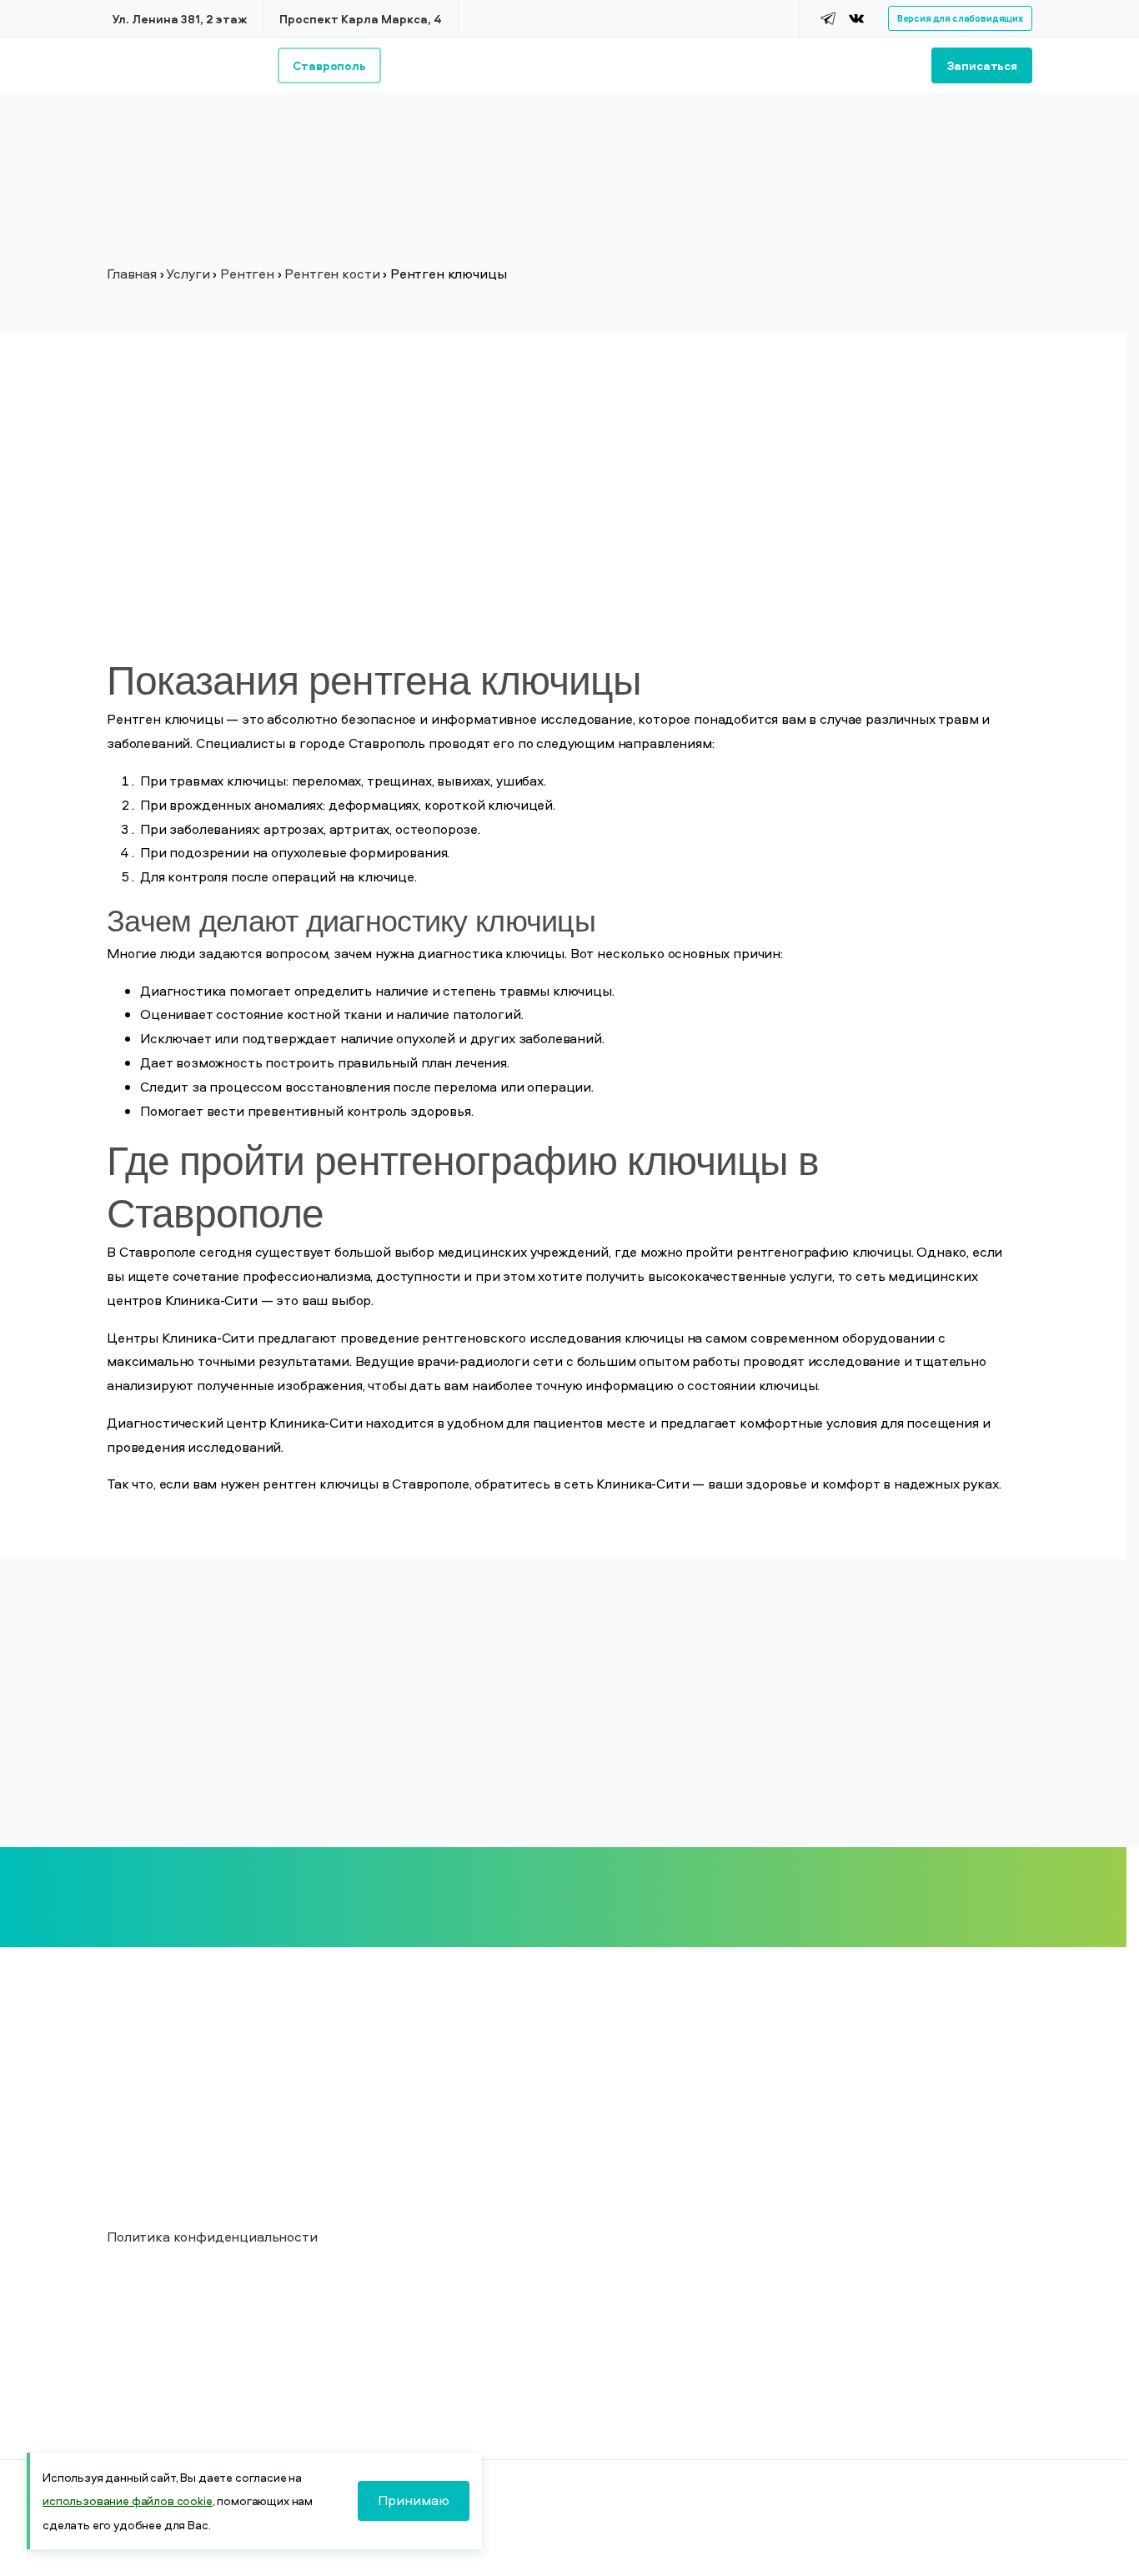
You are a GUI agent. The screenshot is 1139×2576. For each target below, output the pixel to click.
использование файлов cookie (128, 2501)
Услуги (188, 274)
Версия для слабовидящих (960, 18)
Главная (132, 274)
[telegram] (828, 18)
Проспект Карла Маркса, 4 (361, 19)
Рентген (247, 274)
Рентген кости (332, 274)
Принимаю (414, 2500)
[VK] (856, 18)
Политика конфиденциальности (212, 2237)
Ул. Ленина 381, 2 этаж (180, 19)
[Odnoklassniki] (877, 18)
